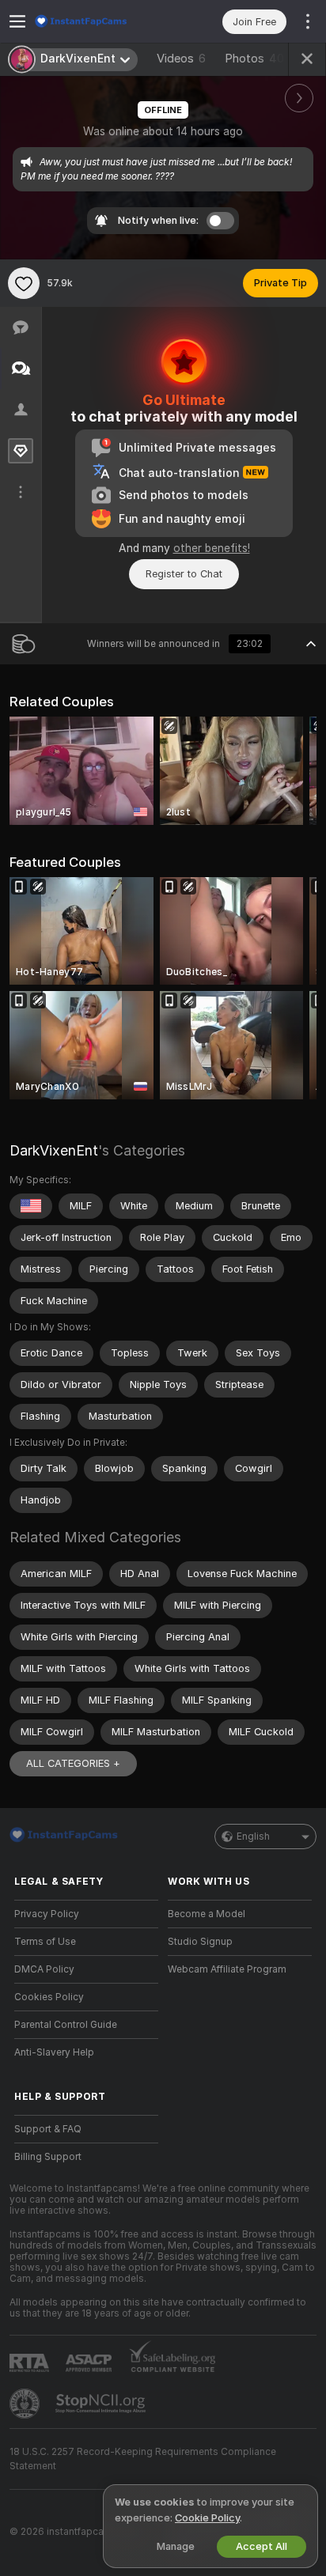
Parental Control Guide (66, 2025)
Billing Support (48, 2157)
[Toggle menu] (17, 21)
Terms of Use (45, 1942)
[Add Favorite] (24, 283)
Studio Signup (200, 1942)
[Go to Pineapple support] (26, 2404)
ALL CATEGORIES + (73, 1763)
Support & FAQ (48, 2129)
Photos (254, 59)
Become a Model (207, 1914)
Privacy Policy (47, 1914)
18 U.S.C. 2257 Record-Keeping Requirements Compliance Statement (143, 2459)
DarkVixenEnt (54, 1150)
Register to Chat (184, 574)
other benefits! (212, 548)
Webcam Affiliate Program (227, 1969)
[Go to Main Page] (99, 21)
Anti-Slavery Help (54, 2052)
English (253, 1836)
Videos (181, 59)
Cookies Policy (49, 1997)
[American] (31, 1206)
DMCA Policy (44, 1969)
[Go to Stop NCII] (102, 2404)
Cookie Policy (207, 2518)
